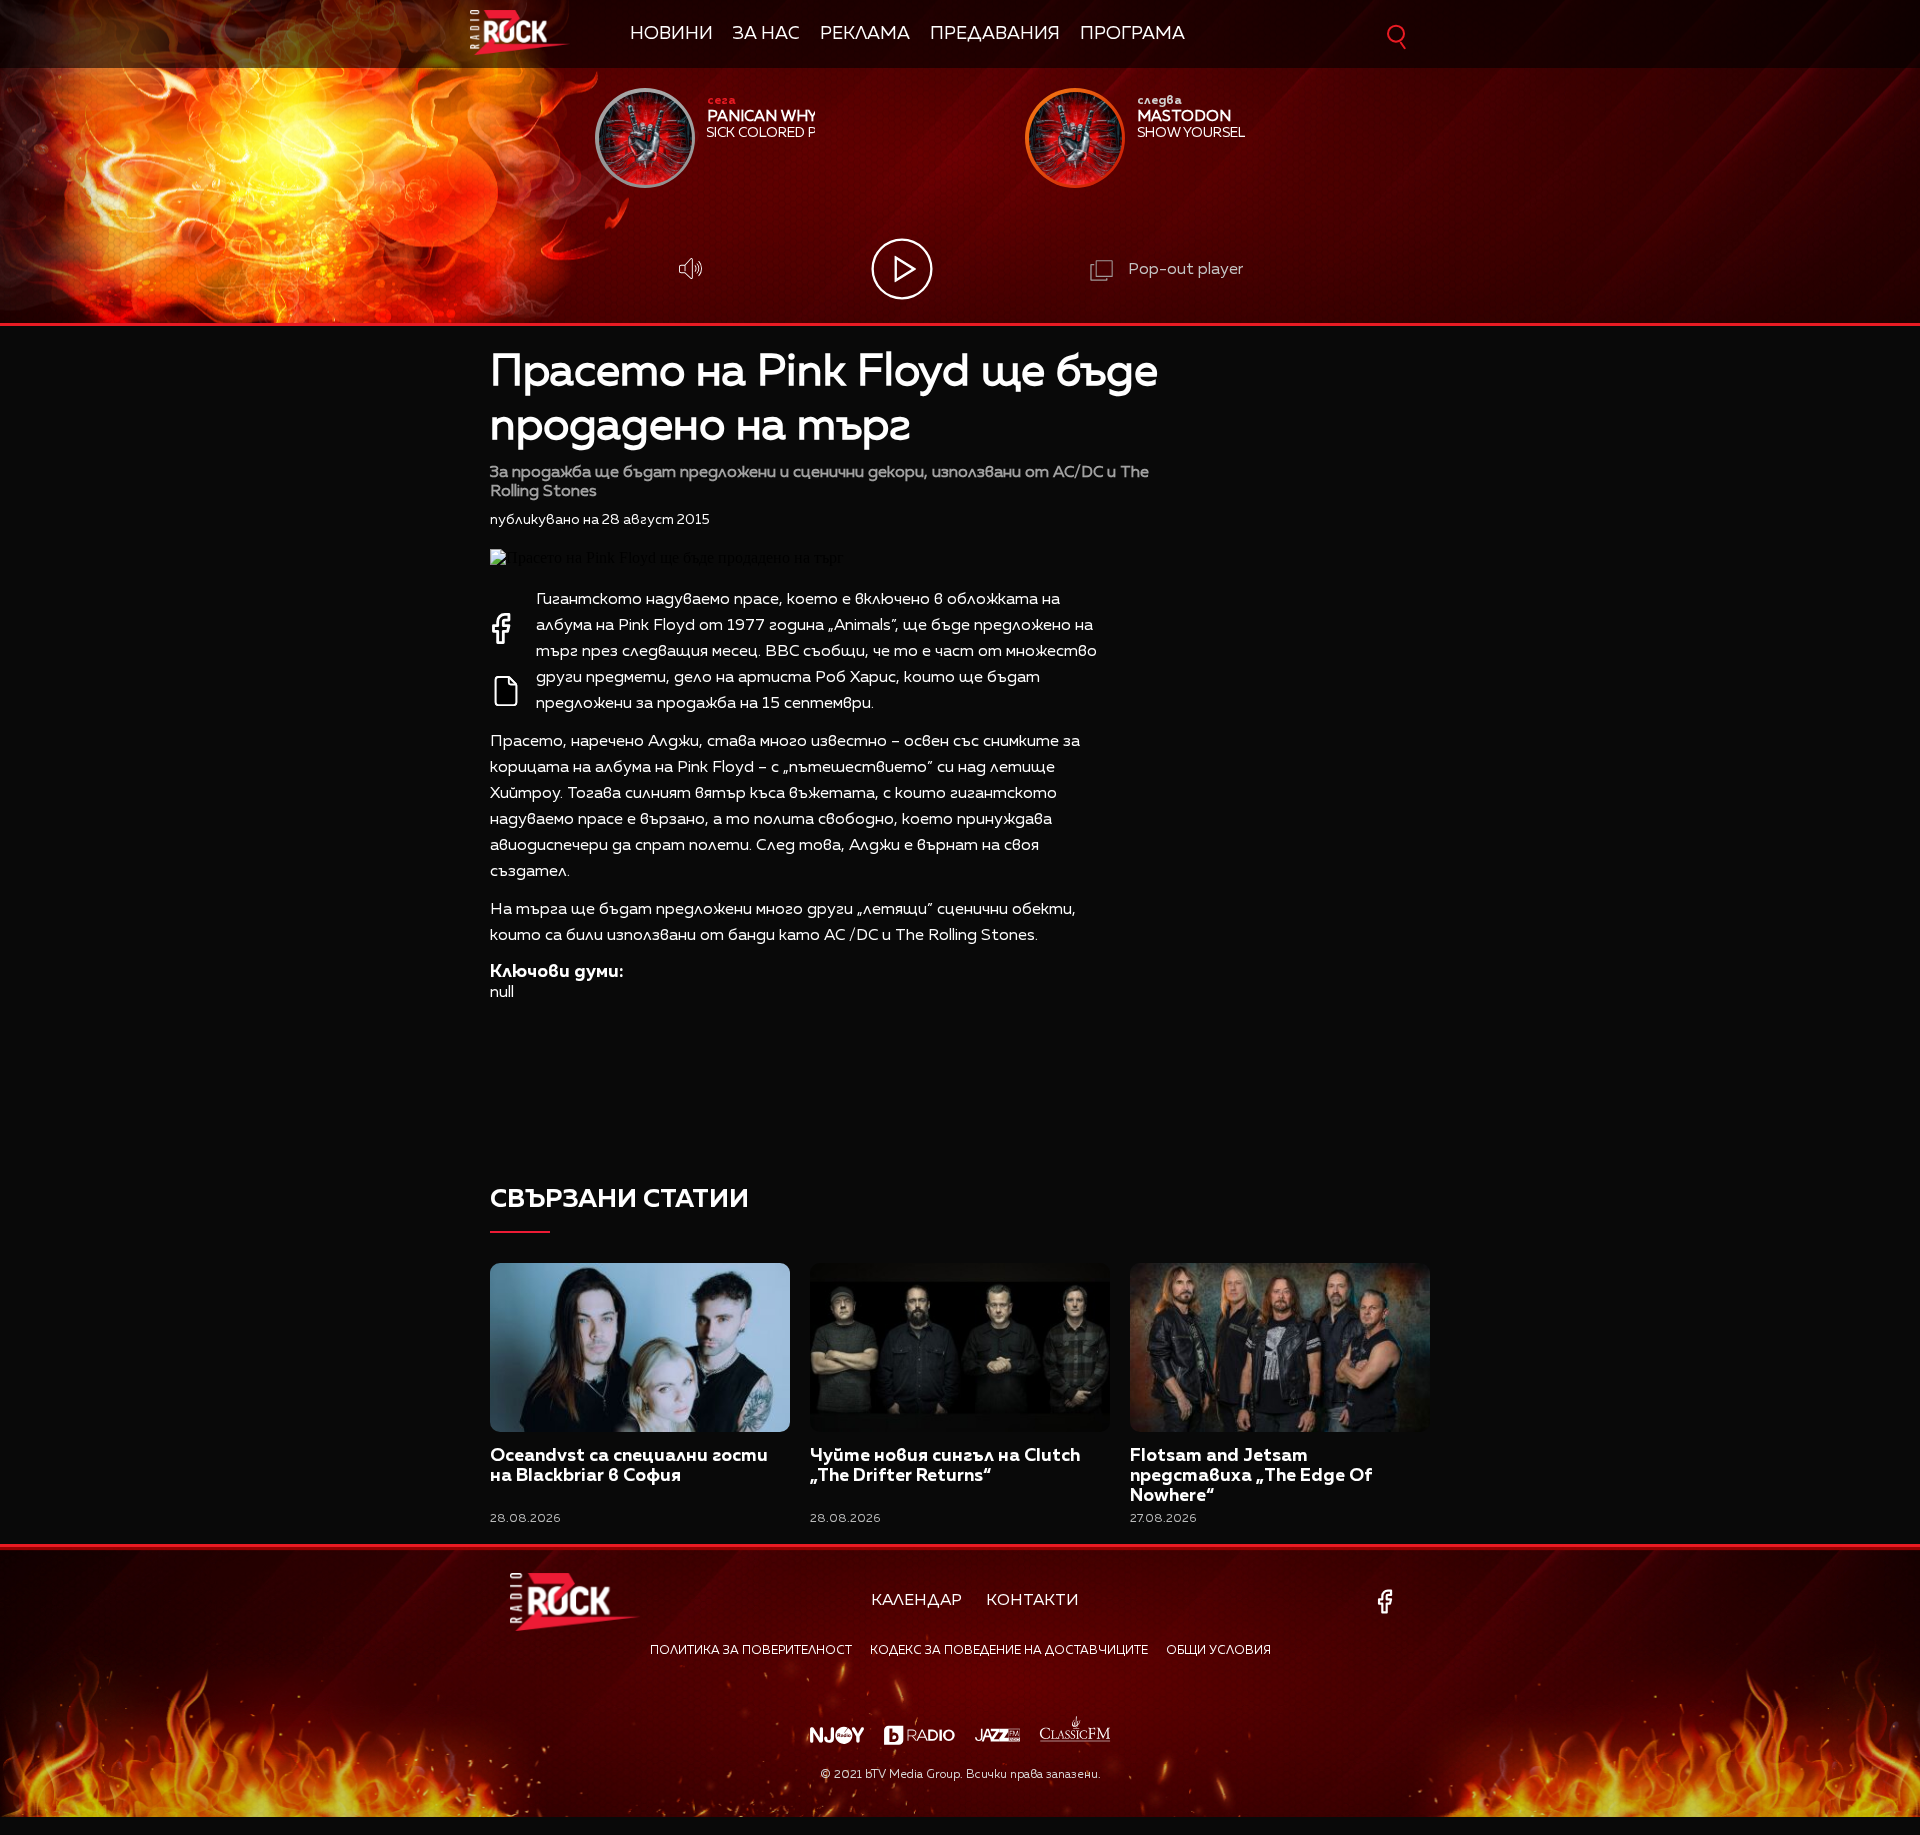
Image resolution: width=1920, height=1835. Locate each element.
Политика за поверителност (751, 1651)
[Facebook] (1388, 1601)
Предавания (995, 34)
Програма (1132, 34)
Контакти (1032, 1601)
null (502, 993)
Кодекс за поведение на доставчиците (1009, 1651)
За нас (766, 34)
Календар (916, 1601)
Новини (671, 34)
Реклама (865, 34)
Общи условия (1218, 1651)
